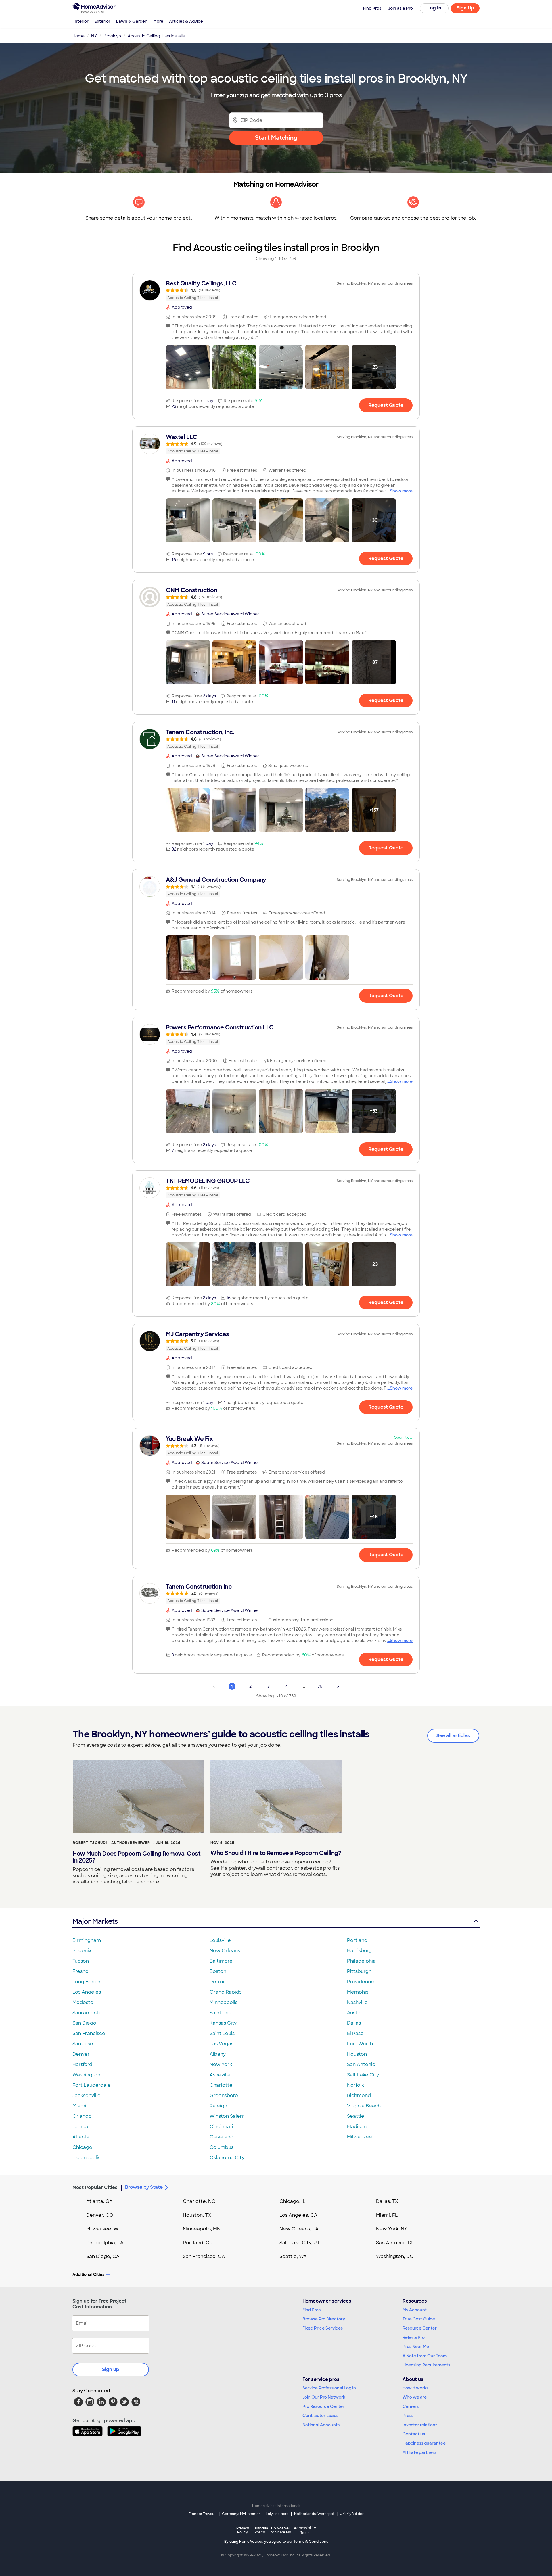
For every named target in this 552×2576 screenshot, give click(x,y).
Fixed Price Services (323, 2328)
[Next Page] (338, 1686)
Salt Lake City (363, 2075)
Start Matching (276, 138)
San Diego (84, 2023)
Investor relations (420, 2425)
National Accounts (321, 2425)
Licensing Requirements (426, 2365)
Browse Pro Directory (324, 2319)
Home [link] (78, 36)
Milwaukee (360, 2137)
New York (221, 2064)
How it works (415, 2388)
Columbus (222, 2147)
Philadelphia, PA (105, 2243)
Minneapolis (224, 2002)
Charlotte (221, 2085)
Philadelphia (361, 1961)
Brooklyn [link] (112, 36)
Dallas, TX (387, 2201)
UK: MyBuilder (352, 2514)
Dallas (354, 2023)
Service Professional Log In (329, 2388)
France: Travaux (203, 2514)
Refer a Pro (414, 2337)
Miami (79, 2106)
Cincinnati (221, 2127)
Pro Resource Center (323, 2406)
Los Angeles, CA (298, 2215)
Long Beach (86, 1982)
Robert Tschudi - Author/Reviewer (111, 1843)
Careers (411, 2406)
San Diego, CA (103, 2256)
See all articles (453, 1736)
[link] (276, 290)
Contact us (414, 2434)
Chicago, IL (293, 2201)
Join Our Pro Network (324, 2397)
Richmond (359, 2095)
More (158, 21)
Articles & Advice (186, 21)
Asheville (220, 2075)
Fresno (80, 1971)
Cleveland (222, 2137)
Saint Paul (221, 2013)
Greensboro (224, 2095)
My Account (415, 2310)
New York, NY (392, 2229)
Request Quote (386, 405)
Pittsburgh (359, 1971)
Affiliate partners (419, 2452)
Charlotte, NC (199, 2201)
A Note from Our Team (425, 2356)
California (260, 2530)
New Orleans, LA (299, 2229)
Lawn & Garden (132, 21)
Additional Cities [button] (88, 2274)
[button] (188, 367)
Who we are (415, 2397)
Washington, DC (395, 2256)
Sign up (111, 2369)
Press (408, 2416)
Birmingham (87, 1940)
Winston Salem (227, 2116)
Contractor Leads (320, 2416)
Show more (401, 491)
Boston (218, 1971)
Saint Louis (222, 2033)
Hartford (82, 2064)
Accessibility (305, 2531)
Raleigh (218, 2106)
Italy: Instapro (277, 2514)
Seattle (356, 2116)
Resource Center (420, 2328)
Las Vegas (222, 2044)
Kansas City (223, 2023)
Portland (357, 1940)
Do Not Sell (281, 2530)
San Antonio (361, 2064)
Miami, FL (387, 2215)
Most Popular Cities (95, 2187)
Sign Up (465, 8)
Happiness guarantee (424, 2443)
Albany (218, 2054)
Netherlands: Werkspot (314, 2514)
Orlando (82, 2116)
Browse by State (144, 2187)
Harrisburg (359, 1951)
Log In (434, 8)
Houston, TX (197, 2215)
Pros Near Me (416, 2347)
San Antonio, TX (394, 2243)
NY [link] (94, 36)
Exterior (102, 21)
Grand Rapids (226, 1992)
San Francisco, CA (204, 2256)
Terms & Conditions (311, 2542)
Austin (354, 2013)
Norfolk (355, 2085)
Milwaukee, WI (103, 2229)
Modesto (83, 2002)
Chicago (82, 2147)
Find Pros (312, 2310)
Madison (357, 2127)
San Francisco (89, 2033)
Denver (81, 2054)
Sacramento (87, 2013)
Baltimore (221, 1961)
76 (320, 1686)
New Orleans (225, 1951)
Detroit (218, 1982)
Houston (357, 2054)
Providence (361, 1982)
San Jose (83, 2044)
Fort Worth (360, 2044)
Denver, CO (100, 2215)
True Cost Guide (419, 2319)
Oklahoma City (227, 2158)
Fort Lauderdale (92, 2085)
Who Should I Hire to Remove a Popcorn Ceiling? (276, 1853)
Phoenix (82, 1951)
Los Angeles (87, 1992)
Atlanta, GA (99, 2201)
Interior (81, 21)
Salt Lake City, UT (300, 2243)
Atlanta (81, 2137)
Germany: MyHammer (241, 2514)
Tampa (80, 2127)
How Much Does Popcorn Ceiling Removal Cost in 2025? (137, 1857)
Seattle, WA (293, 2256)
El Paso (355, 2033)
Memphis (358, 1992)
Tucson (81, 1961)
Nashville (357, 2002)
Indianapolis (86, 2158)
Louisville (220, 1940)
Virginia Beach (364, 2106)
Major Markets (95, 1921)
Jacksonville (87, 2095)
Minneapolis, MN (202, 2229)
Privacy (243, 2530)
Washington (86, 2075)
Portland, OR (198, 2243)
